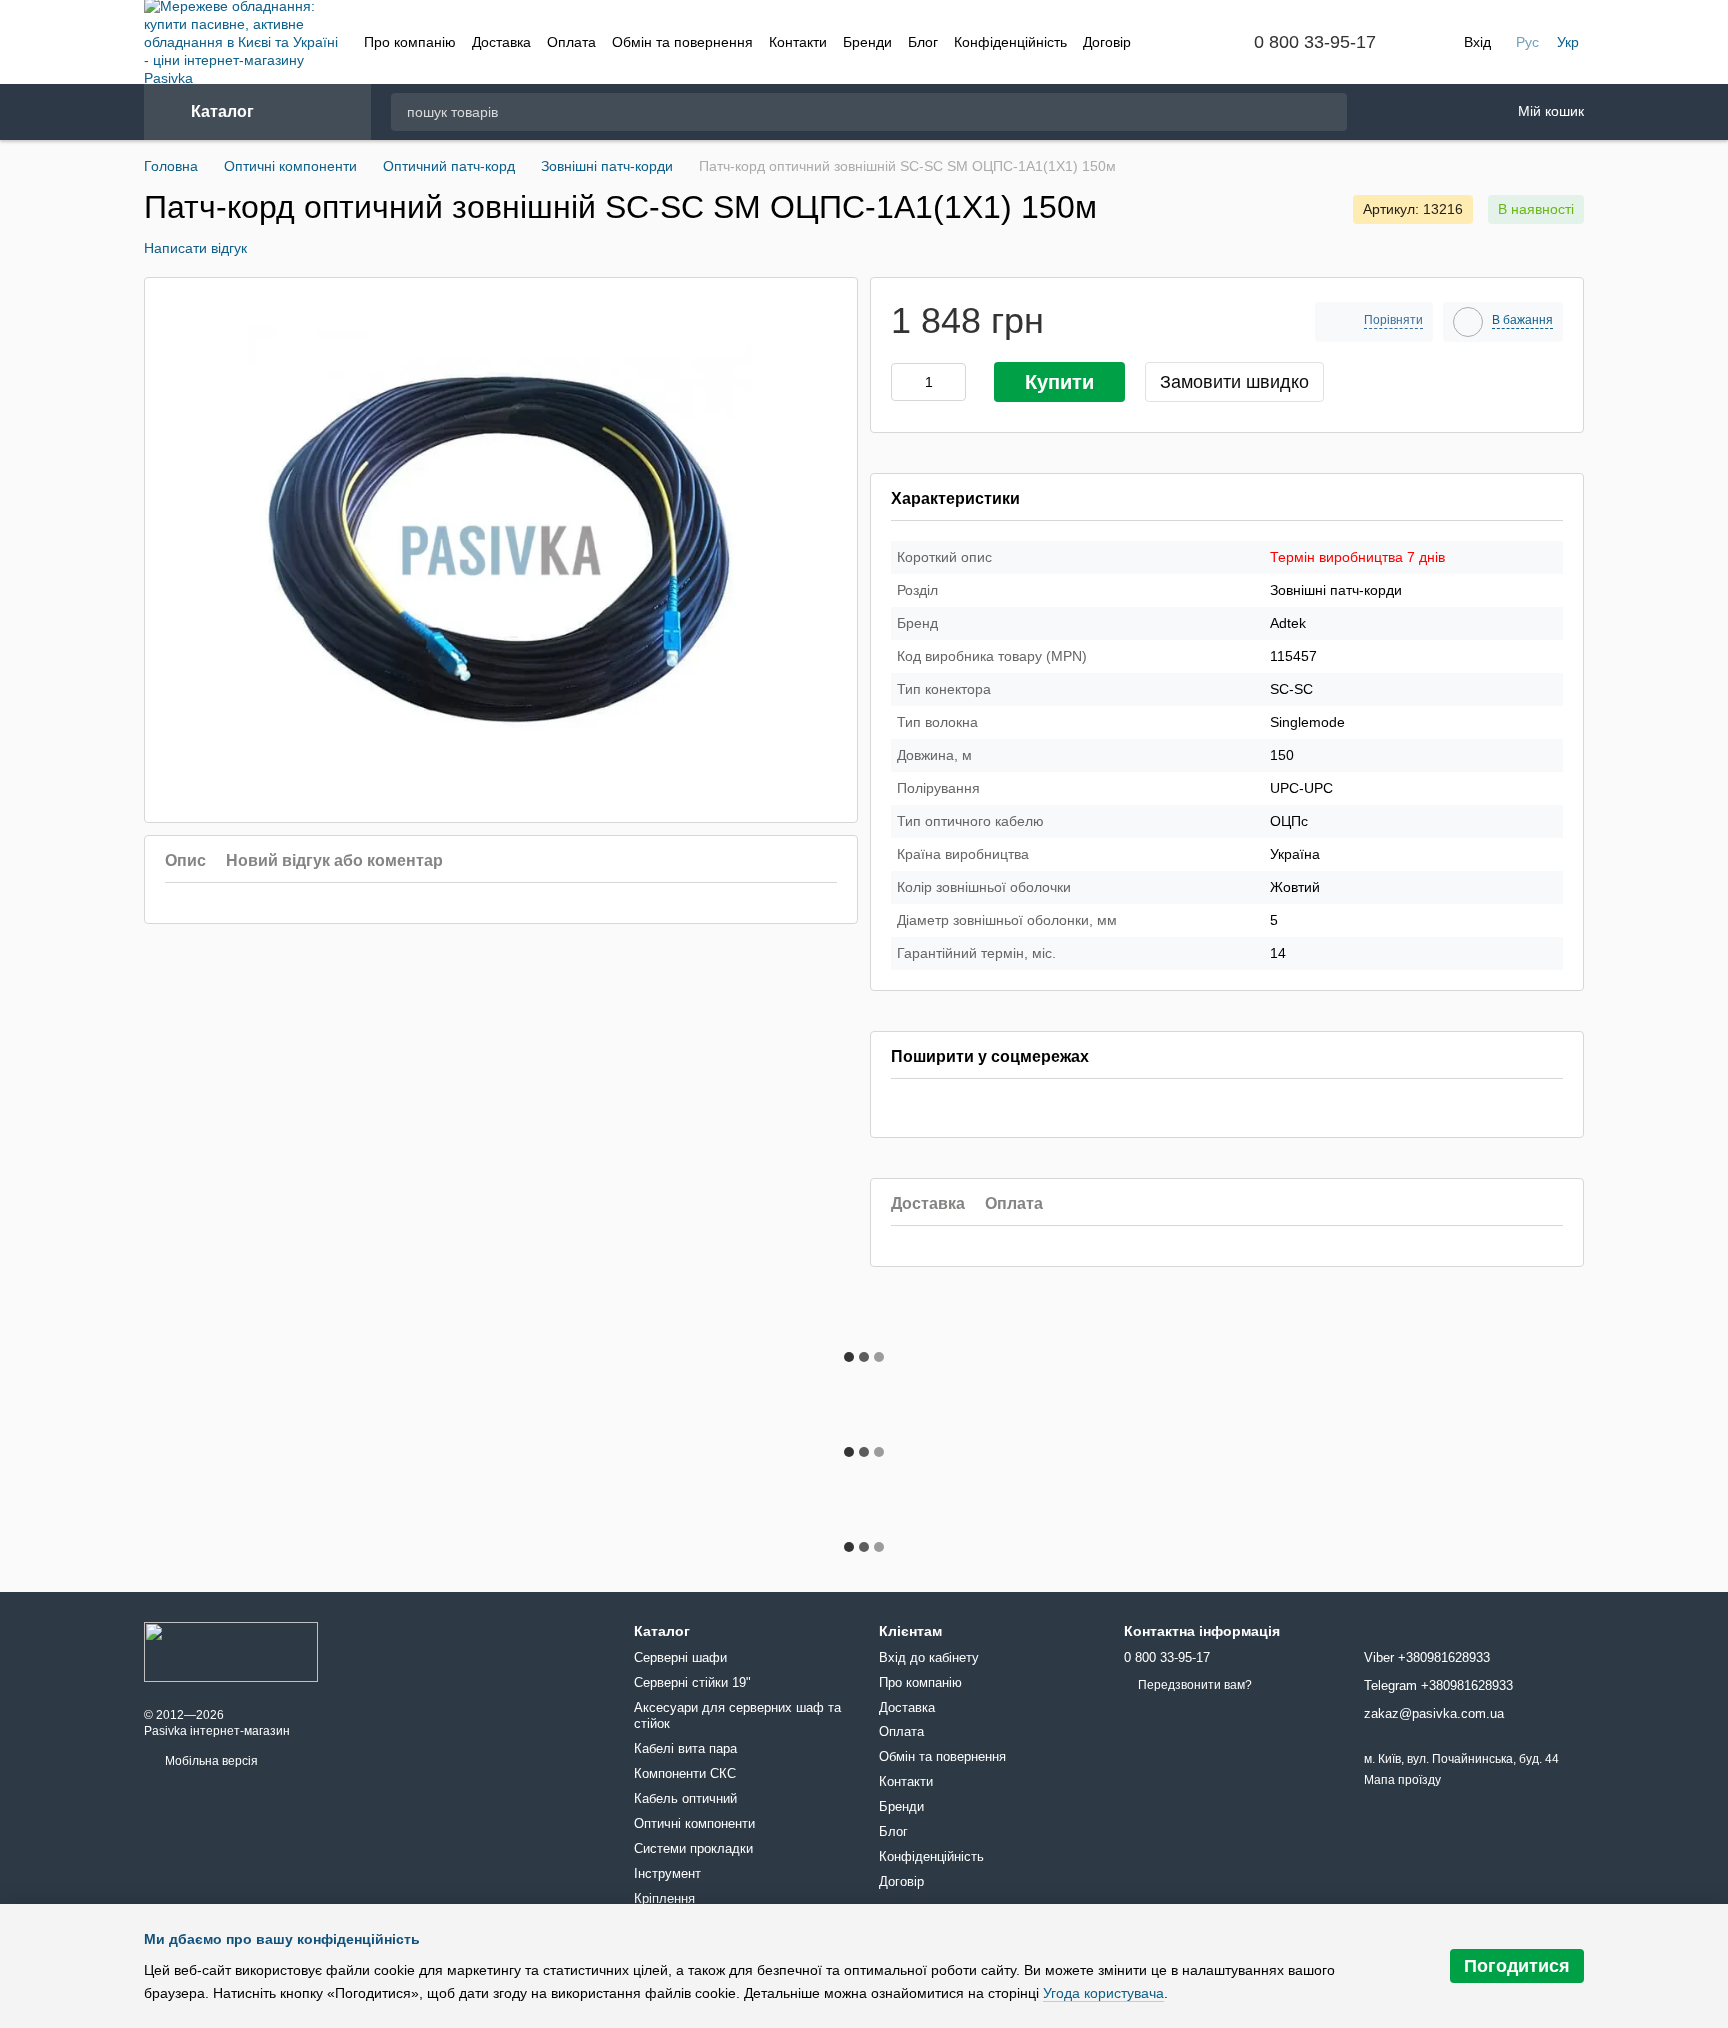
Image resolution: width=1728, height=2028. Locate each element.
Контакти (798, 42)
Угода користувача (1103, 1993)
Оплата (571, 42)
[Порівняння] (1439, 112)
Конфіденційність (1010, 42)
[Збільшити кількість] (956, 382)
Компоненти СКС (685, 1773)
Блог (923, 42)
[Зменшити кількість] (902, 382)
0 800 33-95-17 (1315, 42)
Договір (1107, 42)
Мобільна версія (210, 1761)
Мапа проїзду (1402, 1780)
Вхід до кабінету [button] (929, 1657)
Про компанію (410, 42)
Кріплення (664, 1898)
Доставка (501, 42)
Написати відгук (195, 248)
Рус (1527, 42)
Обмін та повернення (682, 42)
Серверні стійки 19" (692, 1682)
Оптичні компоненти (694, 1823)
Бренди (867, 42)
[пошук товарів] (1331, 112)
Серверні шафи (680, 1657)
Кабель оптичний (685, 1798)
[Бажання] (1387, 112)
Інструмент (667, 1873)
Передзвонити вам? (1195, 1685)
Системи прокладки (693, 1848)
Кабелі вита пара (685, 1748)
